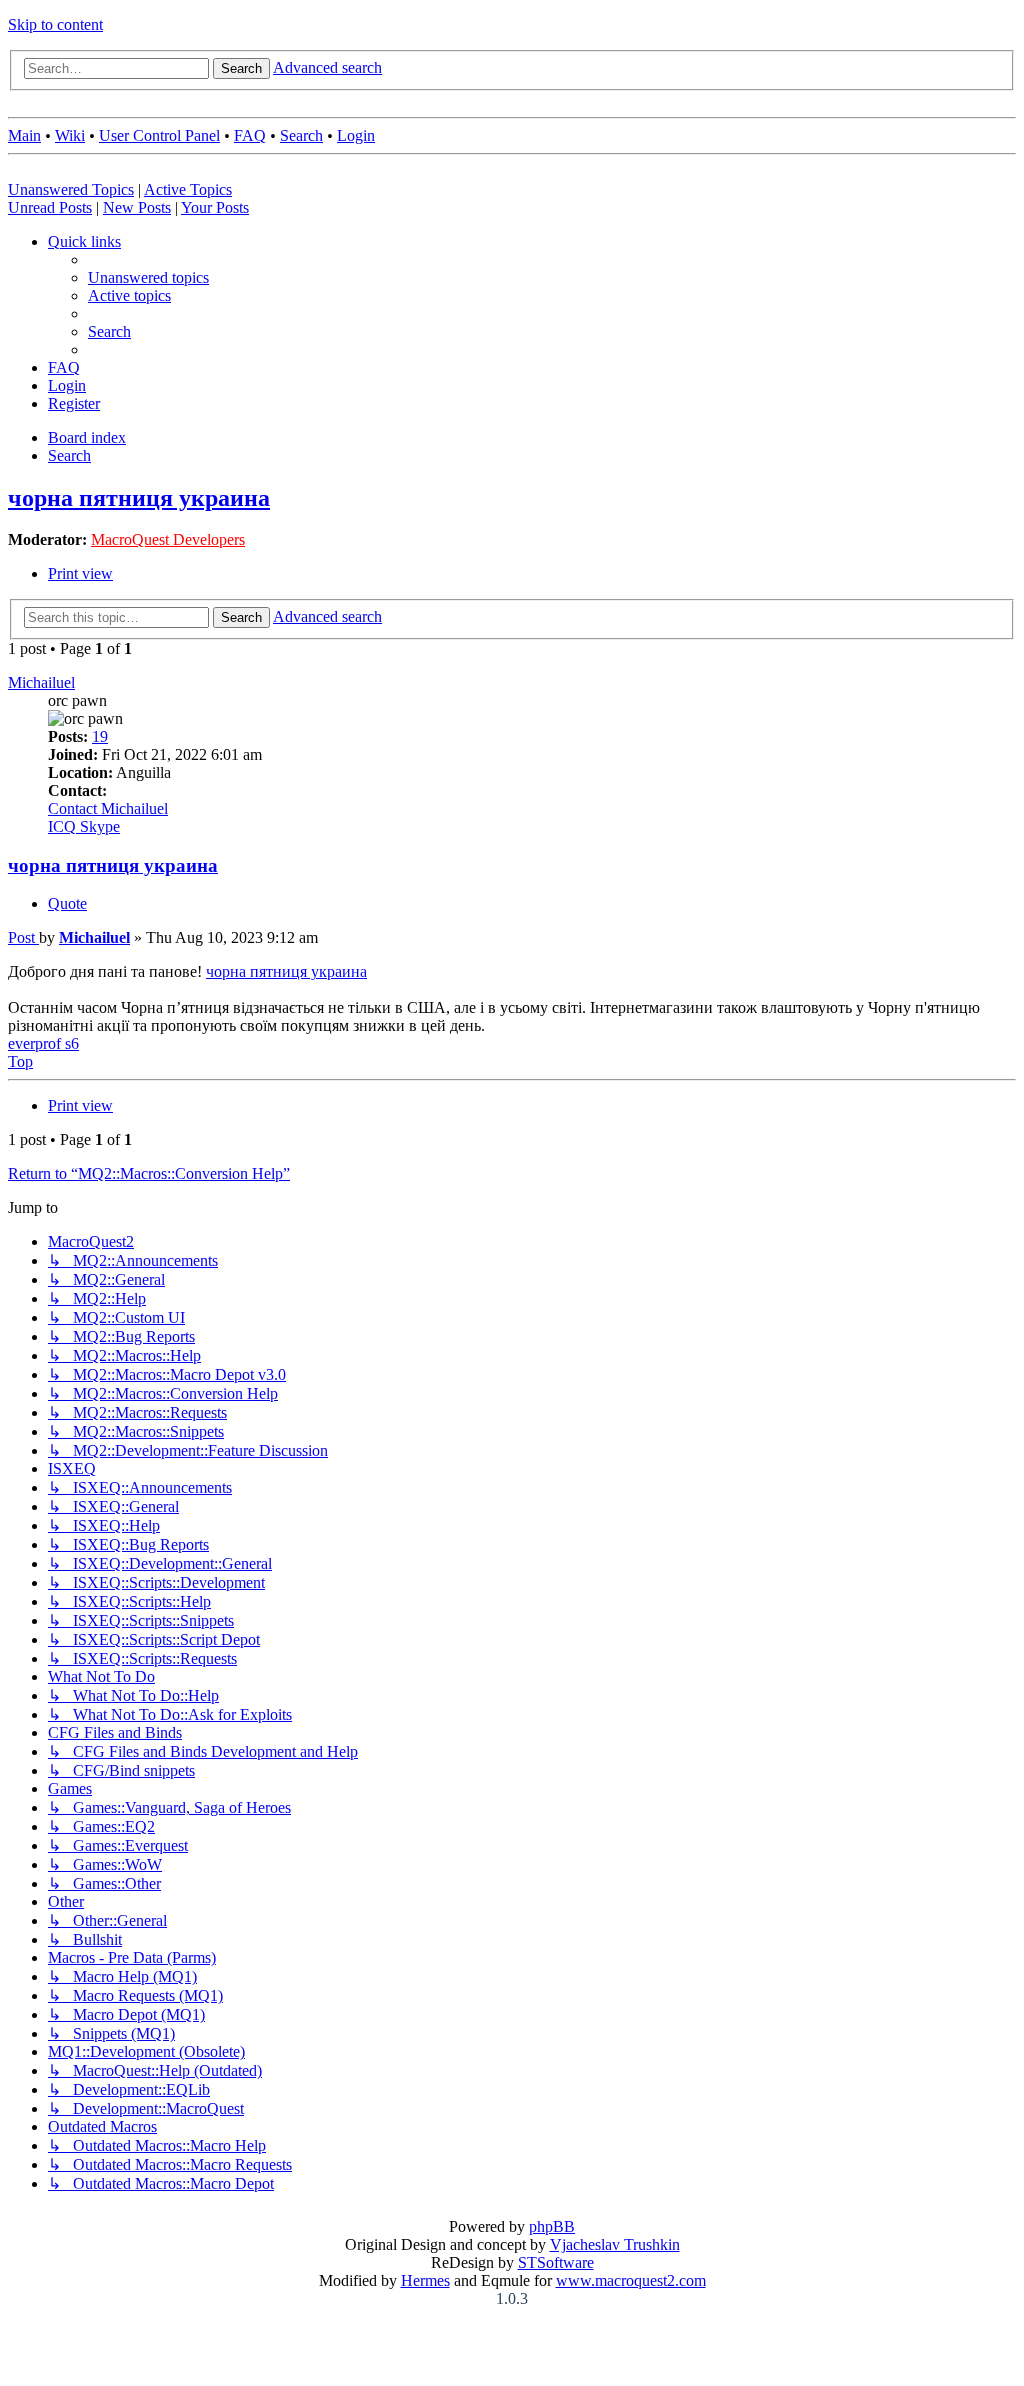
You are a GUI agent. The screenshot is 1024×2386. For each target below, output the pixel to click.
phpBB (552, 2226)
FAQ (250, 135)
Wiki (70, 135)
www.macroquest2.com (631, 2280)
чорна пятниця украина (139, 498)
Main (24, 135)
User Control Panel (159, 135)
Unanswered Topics (71, 189)
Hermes (425, 2280)
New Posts (137, 207)
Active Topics (188, 189)
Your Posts (215, 207)
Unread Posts (50, 207)
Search (301, 135)
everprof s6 (43, 1043)
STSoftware (556, 2262)
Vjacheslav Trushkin (615, 2244)
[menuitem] (148, 277)
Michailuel (41, 682)
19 (100, 736)
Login (356, 135)
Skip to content (55, 24)
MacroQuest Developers (168, 539)
